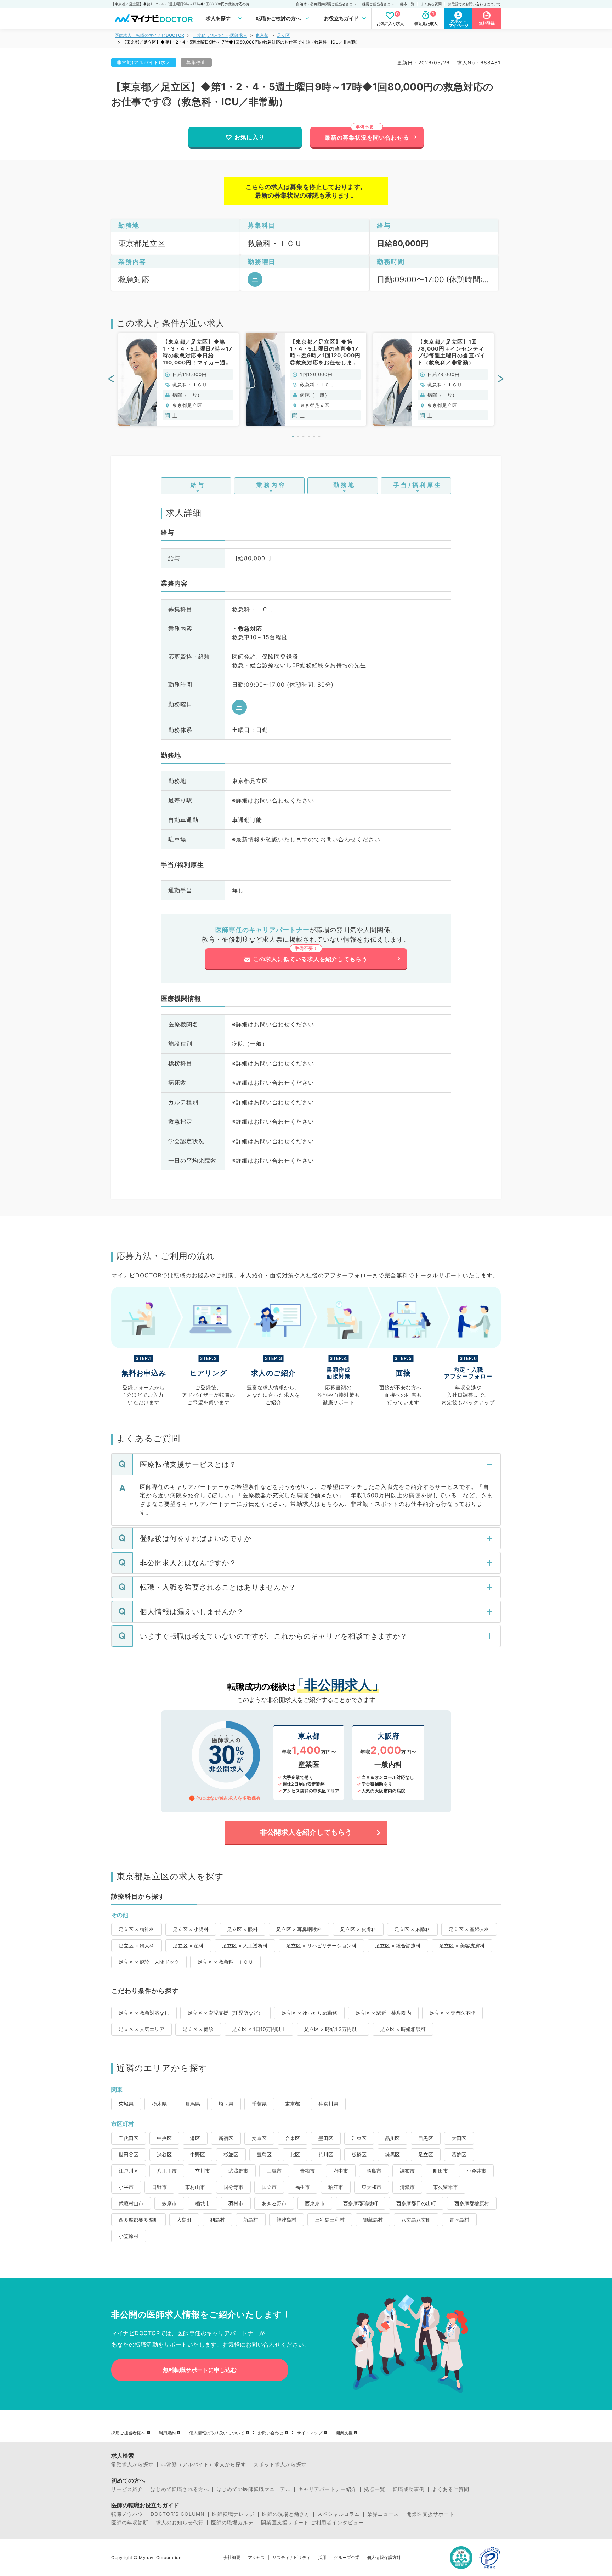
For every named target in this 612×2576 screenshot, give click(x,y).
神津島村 (287, 2220)
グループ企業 (347, 2558)
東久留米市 (446, 2187)
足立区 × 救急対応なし (144, 2013)
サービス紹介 (127, 2489)
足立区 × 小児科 (191, 1929)
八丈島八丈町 (416, 2220)
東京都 (262, 35)
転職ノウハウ (127, 2514)
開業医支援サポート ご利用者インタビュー (312, 2523)
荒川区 (326, 2154)
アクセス (256, 2558)
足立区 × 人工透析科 (245, 1945)
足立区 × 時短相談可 (403, 2029)
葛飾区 (459, 2154)
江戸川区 (129, 2171)
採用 (322, 2558)
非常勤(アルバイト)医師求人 (220, 35)
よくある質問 (431, 4)
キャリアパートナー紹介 (327, 2489)
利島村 (217, 2220)
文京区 (259, 2138)
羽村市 (236, 2203)
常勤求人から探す (132, 2464)
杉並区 (231, 2154)
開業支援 (344, 2433)
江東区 (359, 2138)
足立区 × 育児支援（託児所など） (225, 2013)
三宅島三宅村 (330, 2220)
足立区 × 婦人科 (137, 1945)
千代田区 (129, 2138)
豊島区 (264, 2154)
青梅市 (307, 2171)
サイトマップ (310, 2433)
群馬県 (193, 2104)
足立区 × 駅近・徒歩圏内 (383, 2013)
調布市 (407, 2171)
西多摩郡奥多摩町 (138, 2220)
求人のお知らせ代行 (180, 2523)
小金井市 (476, 2171)
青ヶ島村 (459, 2220)
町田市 (441, 2171)
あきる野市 (274, 2203)
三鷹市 (274, 2171)
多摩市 (169, 2203)
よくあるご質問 (451, 2489)
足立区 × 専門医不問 (452, 2013)
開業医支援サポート (430, 2514)
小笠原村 (129, 2236)
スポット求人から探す (280, 2464)
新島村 (251, 2220)
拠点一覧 (407, 4)
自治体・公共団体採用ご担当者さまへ (326, 4)
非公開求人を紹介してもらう (306, 1832)
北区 (295, 2154)
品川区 (392, 2138)
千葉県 (259, 2104)
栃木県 (159, 2104)
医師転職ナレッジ (233, 2514)
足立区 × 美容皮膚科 (462, 1945)
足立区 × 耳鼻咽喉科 (299, 1929)
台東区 (293, 2138)
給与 (198, 485)
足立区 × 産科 (188, 1945)
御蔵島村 (373, 2220)
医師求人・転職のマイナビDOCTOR (149, 35)
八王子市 (167, 2171)
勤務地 (344, 485)
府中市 (341, 2171)
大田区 (459, 2138)
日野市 (159, 2187)
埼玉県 (226, 2104)
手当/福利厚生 (418, 485)
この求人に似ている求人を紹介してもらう (310, 959)
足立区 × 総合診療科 (398, 1945)
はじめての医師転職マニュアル (254, 2489)
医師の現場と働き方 (286, 2514)
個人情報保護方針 (384, 2558)
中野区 (198, 2154)
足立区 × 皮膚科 (358, 1929)
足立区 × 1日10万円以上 (259, 2029)
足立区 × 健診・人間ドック (149, 1962)
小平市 (126, 2187)
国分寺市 (233, 2187)
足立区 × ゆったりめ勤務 (309, 2013)
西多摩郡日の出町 (416, 2203)
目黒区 (426, 2138)
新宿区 (226, 2138)
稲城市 (203, 2203)
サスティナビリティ (291, 2558)
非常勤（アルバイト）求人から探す (204, 2464)
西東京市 (315, 2203)
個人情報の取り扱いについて (217, 2433)
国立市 (269, 2187)
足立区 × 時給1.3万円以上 (333, 2029)
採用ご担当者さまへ (378, 4)
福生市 (302, 2187)
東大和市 (372, 2187)
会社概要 (232, 2558)
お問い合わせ (271, 2433)
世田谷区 (129, 2154)
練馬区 (392, 2154)
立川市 (203, 2171)
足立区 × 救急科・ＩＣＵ (225, 1962)
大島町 (184, 2220)
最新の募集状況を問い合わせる (367, 137)
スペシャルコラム (339, 2514)
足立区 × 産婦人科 (469, 1929)
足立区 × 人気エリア (141, 2029)
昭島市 (374, 2171)
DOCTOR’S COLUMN (178, 2514)
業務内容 (271, 485)
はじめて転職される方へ (180, 2489)
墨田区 (326, 2138)
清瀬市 (407, 2187)
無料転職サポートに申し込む (200, 2370)
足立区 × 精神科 (137, 1929)
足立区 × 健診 (198, 2029)
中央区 (164, 2138)
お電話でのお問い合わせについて (474, 4)
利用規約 (167, 2433)
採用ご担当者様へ (128, 2433)
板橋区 (359, 2154)
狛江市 (336, 2187)
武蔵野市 (238, 2171)
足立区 (283, 35)
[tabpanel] (178, 379)
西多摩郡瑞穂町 (361, 2203)
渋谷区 (164, 2154)
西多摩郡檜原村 (472, 2203)
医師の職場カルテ (232, 2523)
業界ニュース (383, 2514)
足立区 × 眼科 (242, 1929)
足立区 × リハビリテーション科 (321, 1945)
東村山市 (195, 2187)
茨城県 (126, 2104)
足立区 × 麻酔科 (412, 1929)
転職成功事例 (409, 2489)
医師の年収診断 (130, 2523)
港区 (195, 2138)
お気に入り (250, 137)
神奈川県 (328, 2104)
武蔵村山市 (131, 2203)
